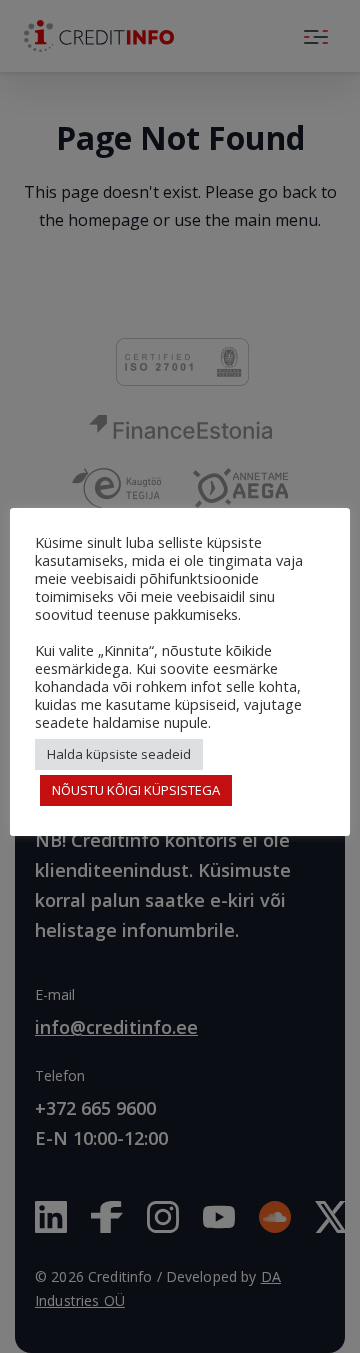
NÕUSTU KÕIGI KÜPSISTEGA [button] (136, 790)
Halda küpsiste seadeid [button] (119, 754)
